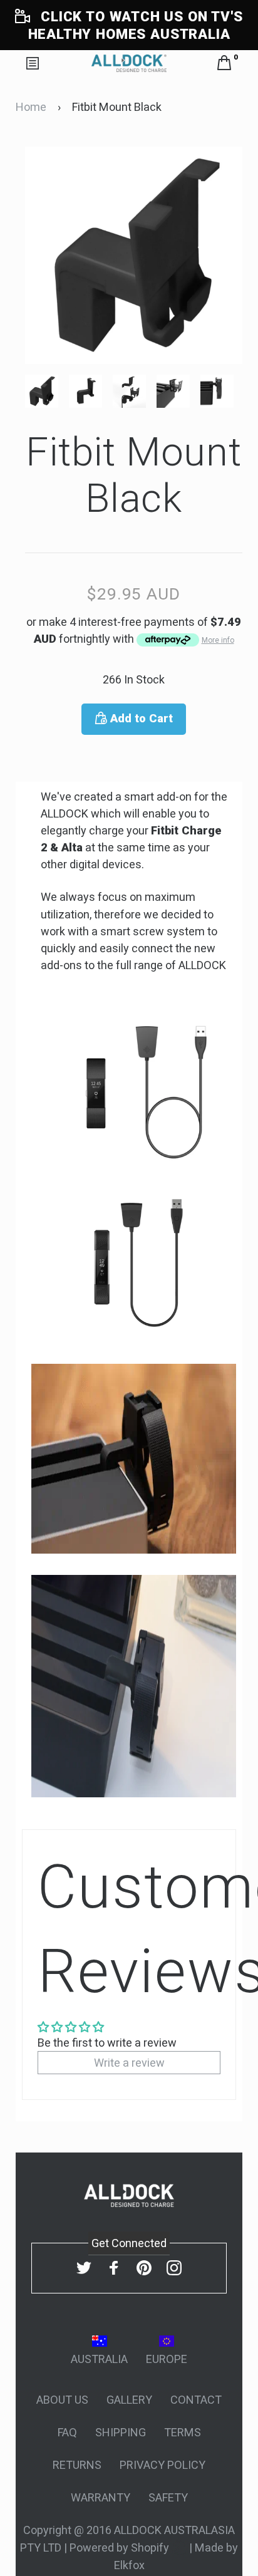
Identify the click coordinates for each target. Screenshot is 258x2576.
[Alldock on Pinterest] (144, 2267)
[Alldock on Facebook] (114, 2267)
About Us (62, 2400)
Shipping (121, 2432)
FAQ (67, 2432)
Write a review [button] (129, 2063)
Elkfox (129, 2565)
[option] (47, 391)
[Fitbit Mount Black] (47, 391)
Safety (168, 2497)
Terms (183, 2432)
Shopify (151, 2547)
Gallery (129, 2400)
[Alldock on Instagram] (174, 2267)
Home (31, 107)
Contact (196, 2400)
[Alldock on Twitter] (84, 2267)
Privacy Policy (163, 2465)
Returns (77, 2465)
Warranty (101, 2497)
